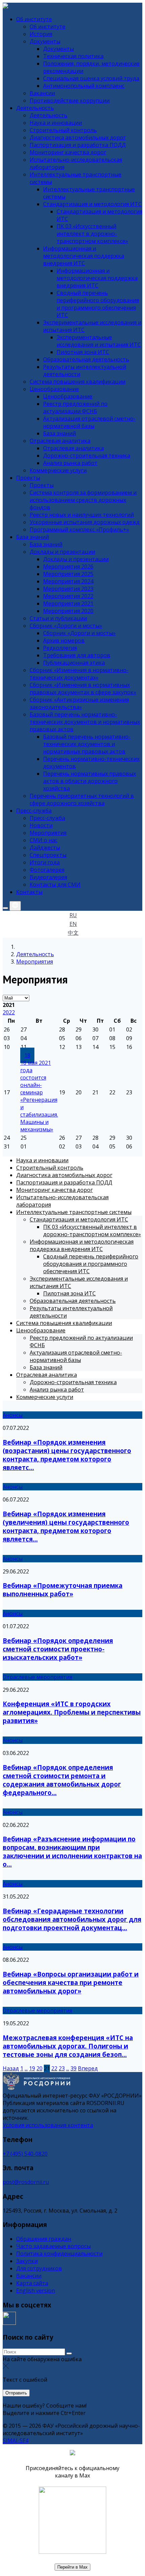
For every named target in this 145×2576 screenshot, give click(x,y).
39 (74, 2068)
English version (36, 2291)
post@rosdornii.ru (26, 2182)
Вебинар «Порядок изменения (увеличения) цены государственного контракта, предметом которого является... (66, 1526)
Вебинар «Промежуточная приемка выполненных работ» (63, 1590)
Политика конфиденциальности (59, 2254)
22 (54, 2068)
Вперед (88, 2068)
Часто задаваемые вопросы (53, 2246)
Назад (11, 2068)
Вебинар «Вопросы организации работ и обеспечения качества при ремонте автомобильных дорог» (71, 1982)
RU (73, 915)
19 (32, 2068)
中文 (73, 933)
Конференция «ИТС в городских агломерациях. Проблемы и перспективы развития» (72, 1712)
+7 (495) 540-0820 (25, 2154)
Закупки (27, 2261)
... (26, 2068)
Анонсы (13, 1415)
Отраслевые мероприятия (37, 1677)
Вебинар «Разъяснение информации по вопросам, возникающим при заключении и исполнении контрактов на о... (72, 1851)
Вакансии (29, 2276)
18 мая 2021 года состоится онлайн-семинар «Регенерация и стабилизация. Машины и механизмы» (39, 1096)
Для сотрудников (39, 2268)
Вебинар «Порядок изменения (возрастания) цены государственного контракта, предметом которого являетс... (67, 1455)
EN (73, 924)
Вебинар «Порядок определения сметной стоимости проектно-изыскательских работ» (58, 1649)
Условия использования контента (48, 2125)
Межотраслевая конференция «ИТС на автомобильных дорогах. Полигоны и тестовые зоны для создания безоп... (68, 2046)
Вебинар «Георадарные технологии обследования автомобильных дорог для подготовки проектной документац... (72, 1919)
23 (62, 2068)
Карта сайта (32, 2283)
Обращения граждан (44, 2239)
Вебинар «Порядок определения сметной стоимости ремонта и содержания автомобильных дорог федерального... (62, 1780)
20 (39, 2068)
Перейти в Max (72, 2567)
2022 (9, 1012)
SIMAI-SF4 (16, 2441)
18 (27, 1055)
